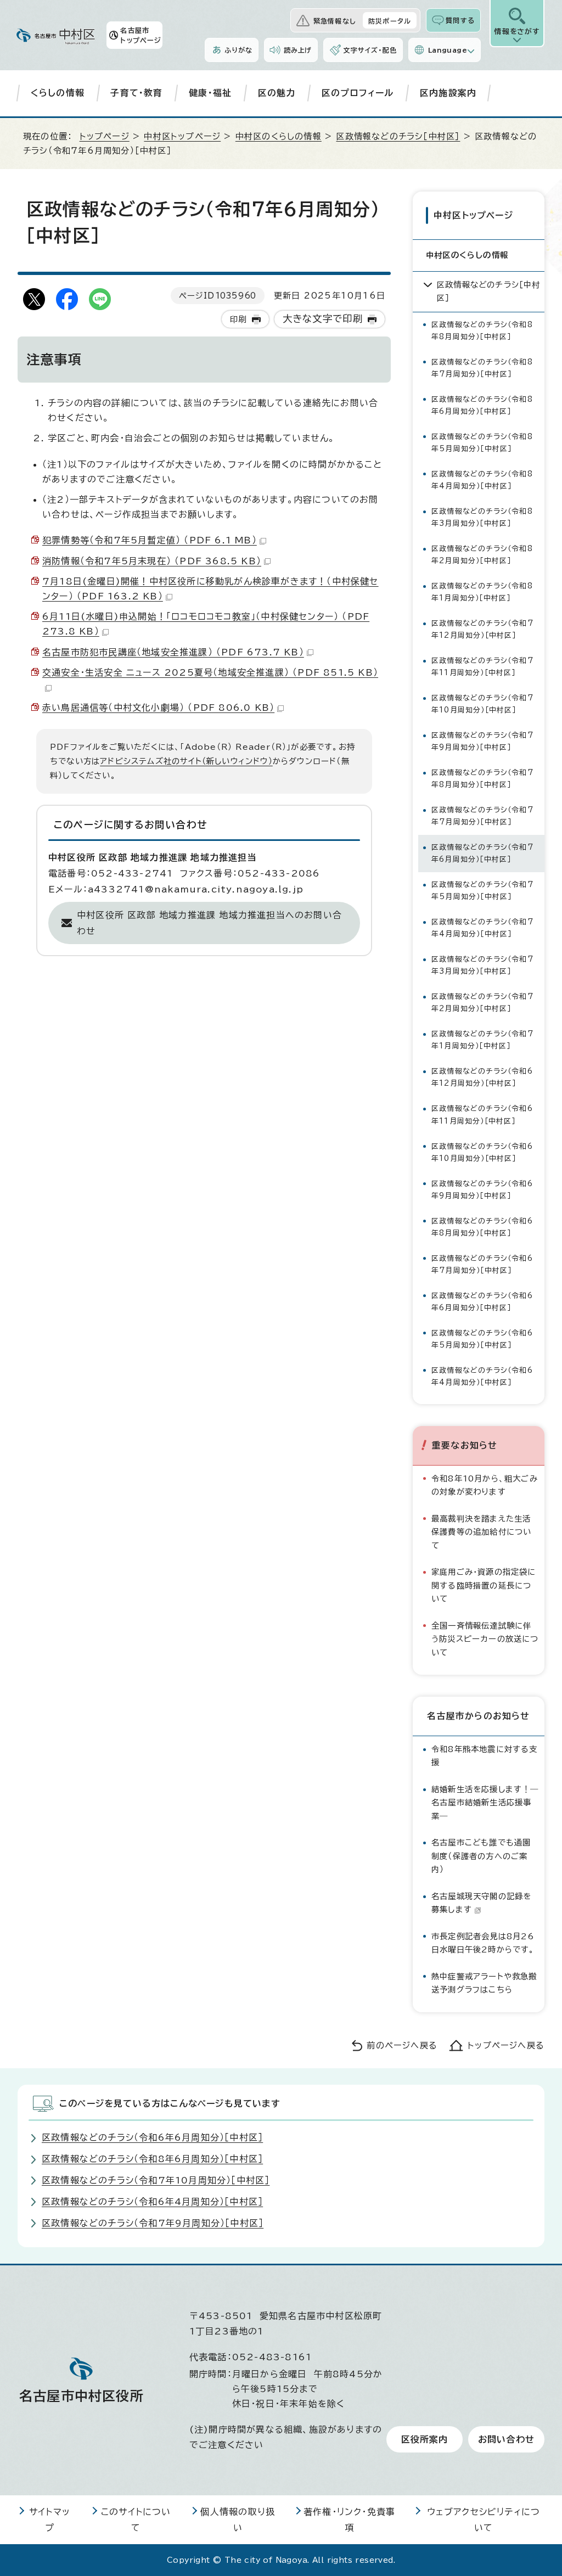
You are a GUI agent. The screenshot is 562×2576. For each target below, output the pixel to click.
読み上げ (298, 50)
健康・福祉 (210, 93)
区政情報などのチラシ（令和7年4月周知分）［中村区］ (482, 928)
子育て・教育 (136, 93)
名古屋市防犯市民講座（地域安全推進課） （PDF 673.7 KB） (173, 652)
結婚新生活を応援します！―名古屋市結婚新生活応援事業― (485, 1803)
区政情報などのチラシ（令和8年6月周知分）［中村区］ (482, 405)
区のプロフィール (358, 93)
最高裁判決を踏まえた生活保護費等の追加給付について (481, 1532)
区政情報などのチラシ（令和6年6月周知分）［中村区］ (482, 1302)
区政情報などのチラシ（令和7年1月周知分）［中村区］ (482, 1040)
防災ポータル (390, 21)
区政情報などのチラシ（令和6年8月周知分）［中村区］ (482, 1227)
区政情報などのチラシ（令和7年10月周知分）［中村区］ (482, 704)
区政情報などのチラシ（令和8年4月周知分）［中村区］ (482, 480)
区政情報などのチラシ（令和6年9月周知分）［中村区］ (482, 1190)
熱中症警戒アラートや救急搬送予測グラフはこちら (484, 1983)
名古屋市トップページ (141, 35)
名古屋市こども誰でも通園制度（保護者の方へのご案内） (481, 1856)
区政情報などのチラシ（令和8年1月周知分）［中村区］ (482, 592)
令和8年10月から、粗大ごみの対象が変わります (485, 1485)
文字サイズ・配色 (370, 50)
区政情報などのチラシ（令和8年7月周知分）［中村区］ (482, 368)
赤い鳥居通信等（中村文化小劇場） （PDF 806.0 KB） (158, 708)
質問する (460, 20)
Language (448, 50)
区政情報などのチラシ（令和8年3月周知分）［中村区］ (482, 517)
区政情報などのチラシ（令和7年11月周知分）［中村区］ (482, 667)
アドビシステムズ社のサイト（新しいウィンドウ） (186, 761)
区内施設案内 (448, 93)
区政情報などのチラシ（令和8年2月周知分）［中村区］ (482, 555)
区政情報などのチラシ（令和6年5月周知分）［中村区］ (482, 1339)
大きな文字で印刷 (323, 319)
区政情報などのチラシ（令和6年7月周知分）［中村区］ (482, 1264)
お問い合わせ (506, 2439)
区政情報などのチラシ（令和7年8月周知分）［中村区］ (482, 779)
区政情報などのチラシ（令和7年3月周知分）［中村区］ (482, 965)
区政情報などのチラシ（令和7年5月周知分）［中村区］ (482, 891)
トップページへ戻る (506, 2045)
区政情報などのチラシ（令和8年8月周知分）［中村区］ (482, 331)
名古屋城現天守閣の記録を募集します (481, 1903)
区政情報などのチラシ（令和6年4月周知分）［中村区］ (482, 1376)
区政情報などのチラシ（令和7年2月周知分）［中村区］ (482, 1003)
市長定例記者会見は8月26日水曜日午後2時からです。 (483, 1943)
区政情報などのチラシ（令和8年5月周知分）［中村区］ (482, 443)
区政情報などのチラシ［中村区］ (398, 136)
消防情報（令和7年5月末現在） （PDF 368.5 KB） (152, 561)
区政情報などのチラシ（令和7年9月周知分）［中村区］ (482, 741)
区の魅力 (277, 93)
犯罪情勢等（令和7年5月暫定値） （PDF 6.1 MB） (150, 540)
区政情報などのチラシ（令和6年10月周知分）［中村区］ (482, 1152)
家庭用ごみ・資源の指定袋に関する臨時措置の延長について (484, 1585)
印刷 (238, 319)
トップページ (105, 136)
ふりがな (238, 50)
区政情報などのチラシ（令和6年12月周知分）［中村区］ (482, 1077)
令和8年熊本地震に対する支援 (485, 1756)
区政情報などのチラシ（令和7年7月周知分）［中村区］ (482, 816)
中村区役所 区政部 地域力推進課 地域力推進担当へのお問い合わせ (209, 923)
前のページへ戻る (402, 2045)
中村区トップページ (182, 136)
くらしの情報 (58, 93)
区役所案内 (425, 2439)
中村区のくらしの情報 (279, 136)
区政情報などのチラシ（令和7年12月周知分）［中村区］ (482, 629)
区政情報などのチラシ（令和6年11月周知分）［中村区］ (482, 1115)
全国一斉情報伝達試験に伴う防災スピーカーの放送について (485, 1639)
